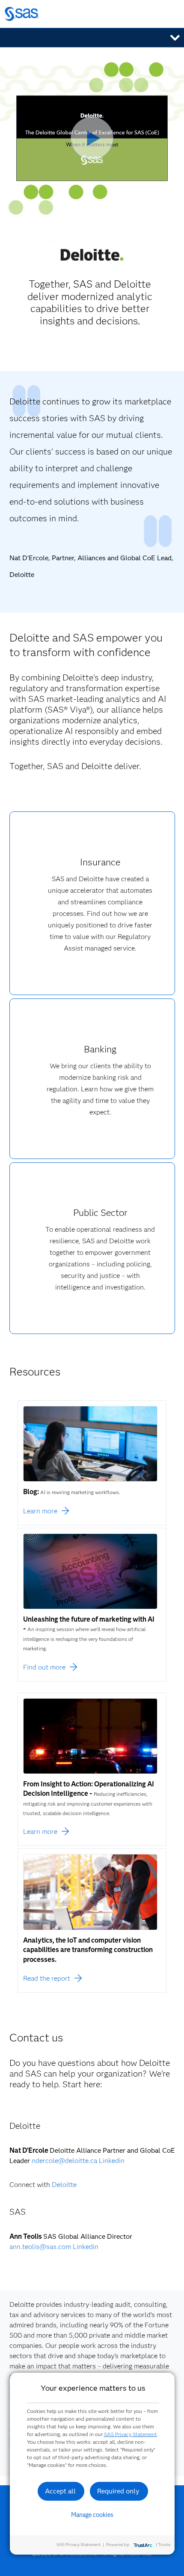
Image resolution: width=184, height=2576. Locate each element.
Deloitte (64, 2185)
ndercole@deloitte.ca (64, 2161)
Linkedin (112, 2161)
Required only (118, 2491)
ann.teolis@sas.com (40, 2247)
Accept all (60, 2491)
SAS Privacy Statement (131, 2434)
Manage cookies (92, 2515)
